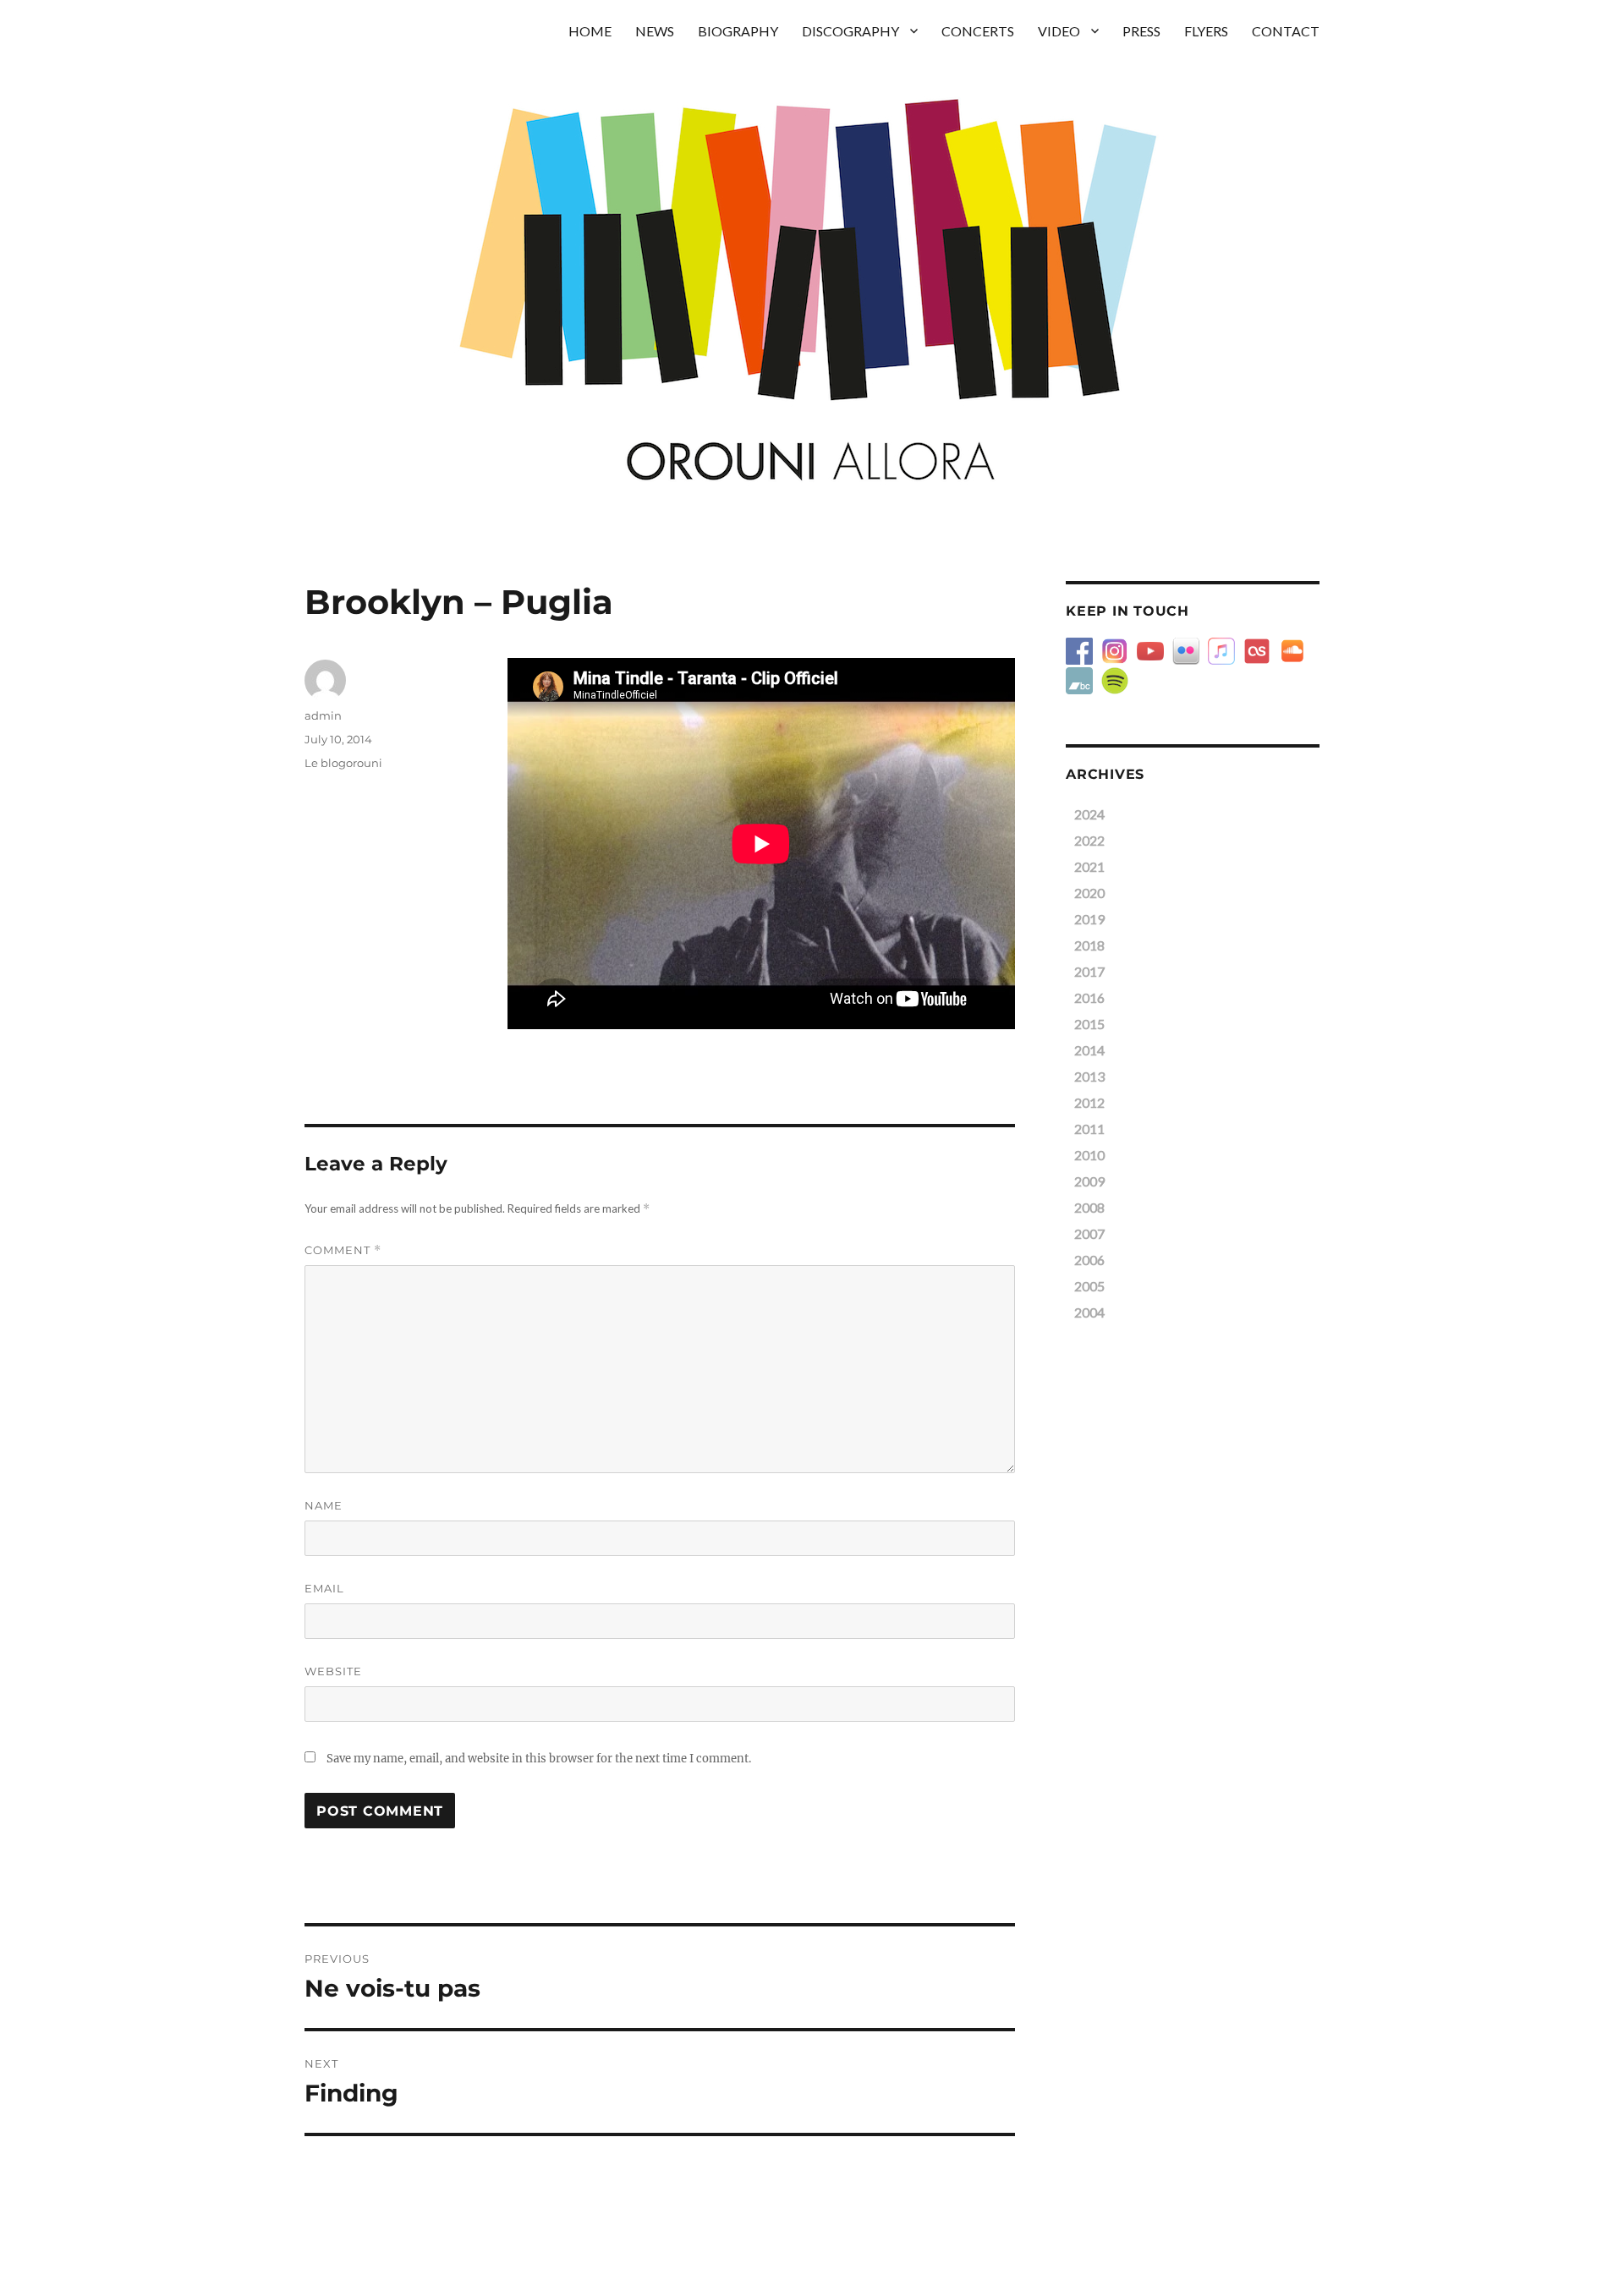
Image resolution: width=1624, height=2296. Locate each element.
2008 (1089, 1207)
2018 (1089, 945)
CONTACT (1286, 31)
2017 (1089, 971)
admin (323, 715)
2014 (1089, 1050)
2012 (1089, 1102)
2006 (1089, 1260)
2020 (1089, 893)
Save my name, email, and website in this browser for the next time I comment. (539, 1759)
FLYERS (1206, 31)
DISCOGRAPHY (850, 31)
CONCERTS (978, 31)
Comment (343, 1250)
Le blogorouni (343, 763)
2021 (1089, 866)
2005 (1089, 1286)
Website (333, 1671)
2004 (1089, 1312)
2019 (1089, 919)
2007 (1089, 1233)
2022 (1089, 840)
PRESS (1141, 31)
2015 (1089, 1024)
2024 (1089, 814)
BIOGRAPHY (738, 31)
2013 (1089, 1076)
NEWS (655, 31)
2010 (1089, 1155)
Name (324, 1505)
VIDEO (1059, 31)
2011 (1089, 1129)
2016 (1089, 997)
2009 (1089, 1181)
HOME (590, 31)
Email (324, 1588)
